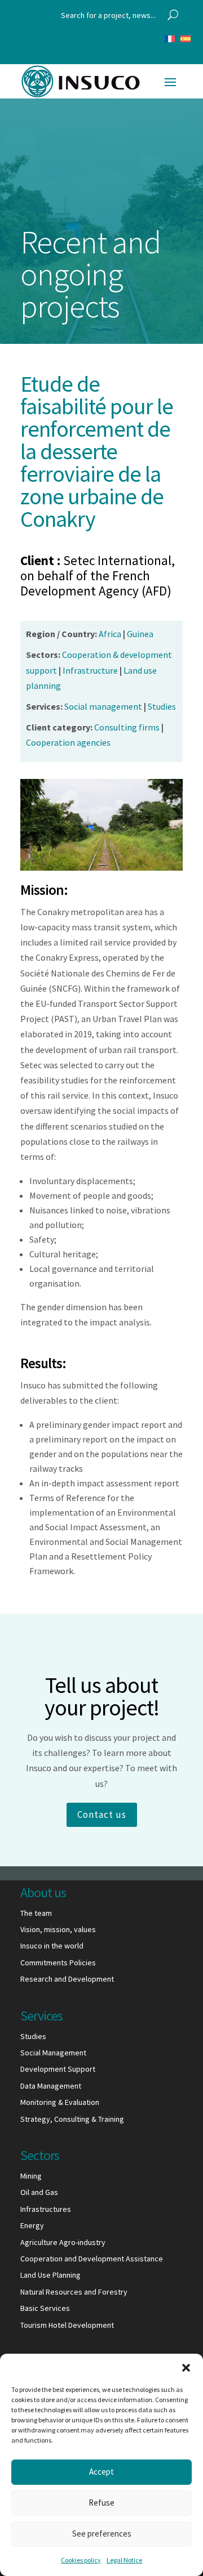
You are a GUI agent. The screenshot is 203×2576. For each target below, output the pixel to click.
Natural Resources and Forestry (74, 2292)
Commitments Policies (58, 1963)
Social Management (53, 2053)
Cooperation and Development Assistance (92, 2259)
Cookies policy (81, 2560)
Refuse (101, 2503)
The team (36, 1913)
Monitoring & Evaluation (60, 2102)
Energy (32, 2225)
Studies (33, 2036)
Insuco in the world (52, 1946)
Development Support (58, 2069)
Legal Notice (124, 2560)
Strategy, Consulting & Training (72, 2119)
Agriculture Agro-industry (63, 2242)
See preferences (102, 2534)
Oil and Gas (39, 2192)
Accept (101, 2472)
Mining (31, 2176)
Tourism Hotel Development (67, 2325)
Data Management (51, 2086)
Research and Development (67, 1979)
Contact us (102, 1815)
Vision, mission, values (58, 1929)
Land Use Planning (50, 2275)
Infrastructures (46, 2209)
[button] (186, 2368)
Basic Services (45, 2308)
